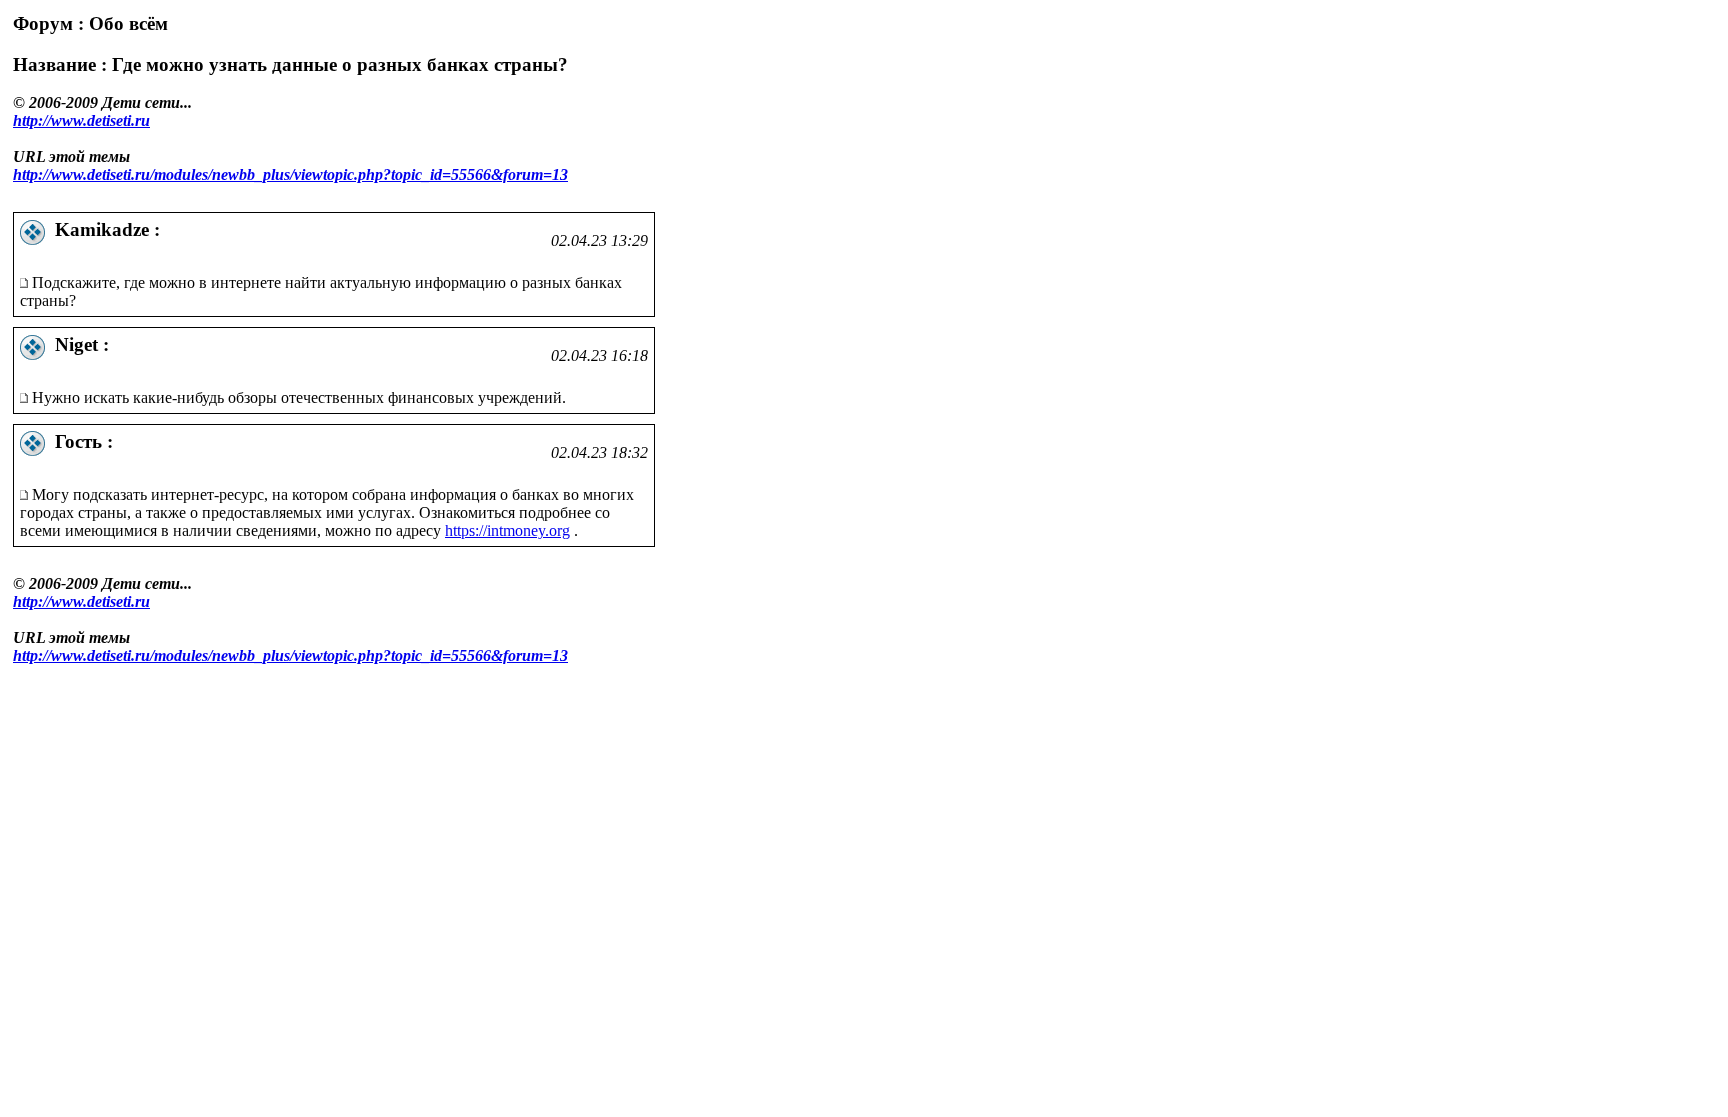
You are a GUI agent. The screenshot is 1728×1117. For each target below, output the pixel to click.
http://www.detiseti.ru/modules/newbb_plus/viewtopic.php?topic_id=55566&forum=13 (290, 174)
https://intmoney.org (507, 530)
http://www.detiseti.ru (81, 120)
